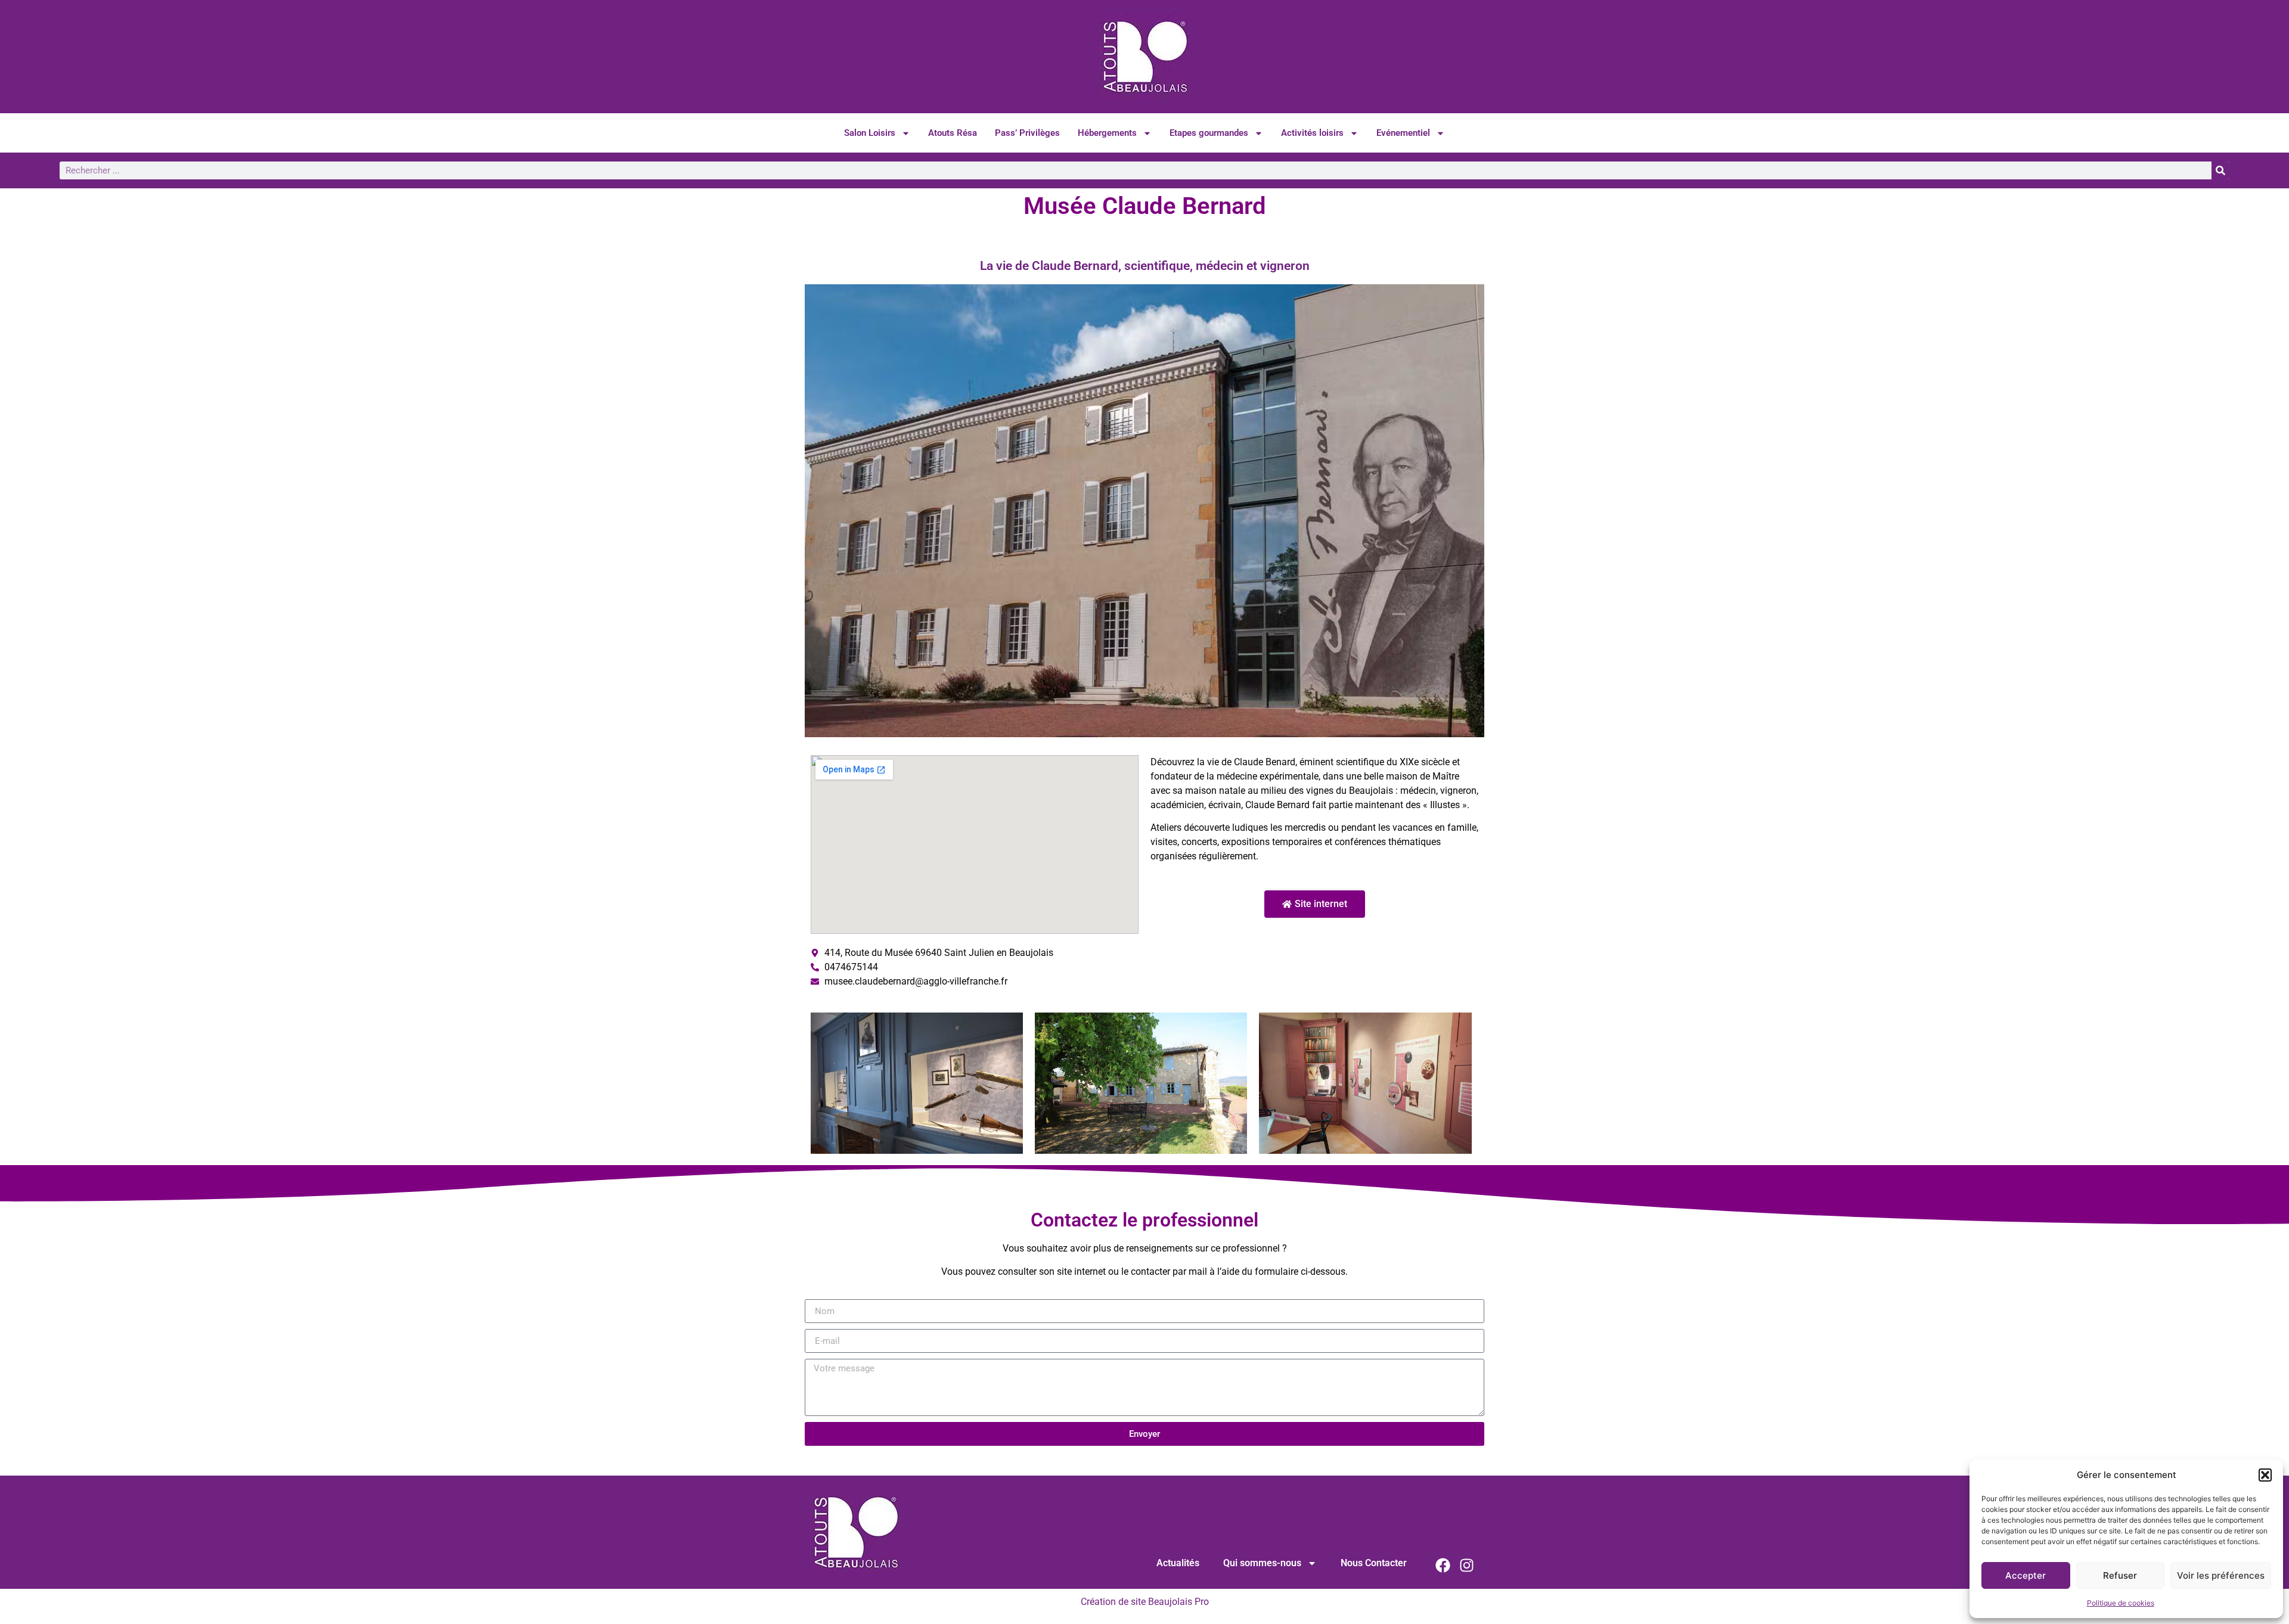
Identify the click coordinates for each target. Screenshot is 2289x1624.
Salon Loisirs (870, 133)
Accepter (2026, 1575)
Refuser (2120, 1575)
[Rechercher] (2220, 170)
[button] (2265, 1475)
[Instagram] (1466, 1565)
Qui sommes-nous (1262, 1563)
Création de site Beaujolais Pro (1145, 1602)
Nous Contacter (1374, 1563)
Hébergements (1107, 133)
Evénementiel (1403, 133)
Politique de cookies (2121, 1603)
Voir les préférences (2221, 1575)
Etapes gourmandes (1209, 133)
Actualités (1178, 1563)
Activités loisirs (1312, 133)
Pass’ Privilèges (1027, 133)
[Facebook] (1443, 1565)
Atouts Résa (953, 133)
